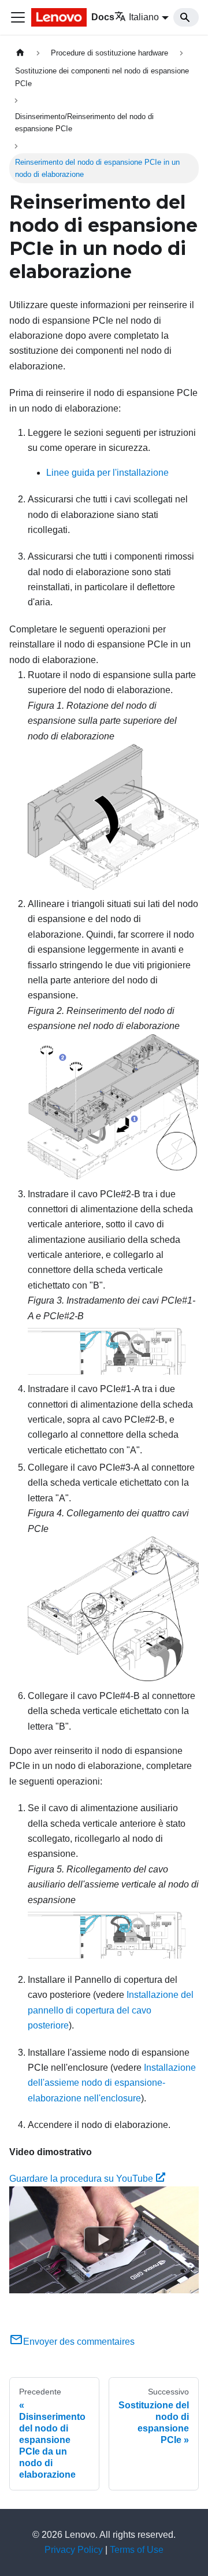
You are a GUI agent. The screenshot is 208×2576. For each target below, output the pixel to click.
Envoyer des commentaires (79, 2342)
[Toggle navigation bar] (18, 17)
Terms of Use (137, 2550)
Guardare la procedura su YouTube (81, 2179)
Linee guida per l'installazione (107, 473)
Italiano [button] (144, 17)
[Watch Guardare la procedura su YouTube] (104, 2240)
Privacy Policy (74, 2550)
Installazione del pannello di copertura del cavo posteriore (111, 2010)
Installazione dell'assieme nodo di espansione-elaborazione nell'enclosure (112, 2083)
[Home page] (20, 53)
